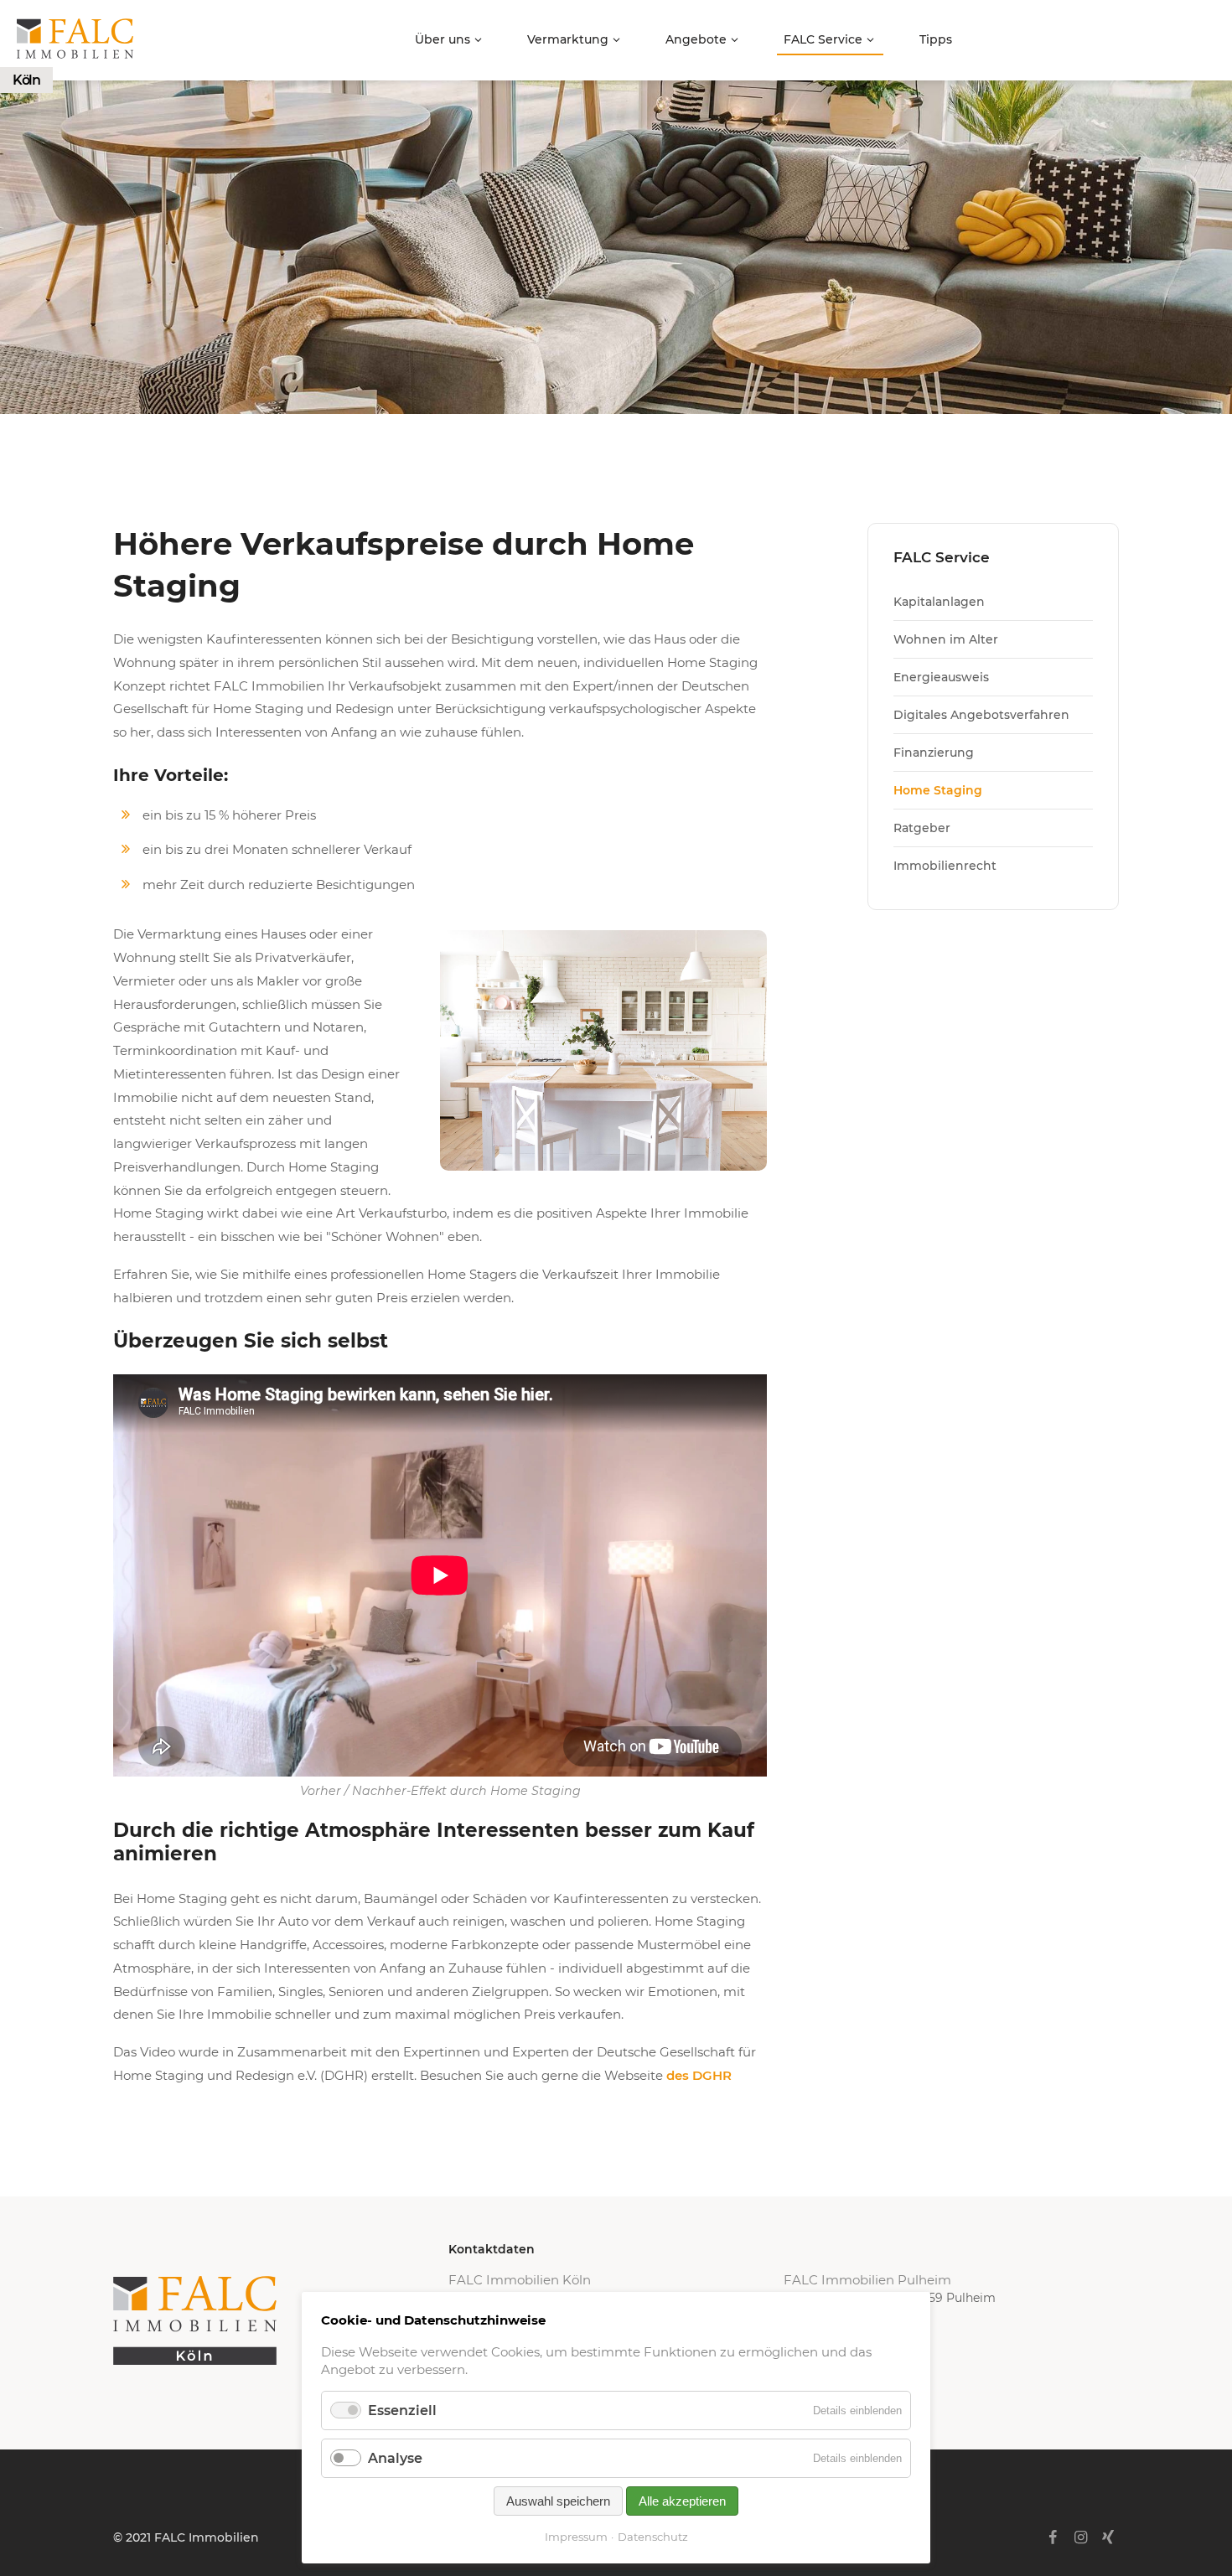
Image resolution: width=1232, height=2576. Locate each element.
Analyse (395, 2458)
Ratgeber (922, 828)
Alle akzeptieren (682, 2501)
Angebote (696, 39)
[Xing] (1108, 2537)
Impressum (576, 2537)
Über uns (443, 39)
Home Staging (938, 790)
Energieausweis (941, 677)
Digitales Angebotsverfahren (981, 715)
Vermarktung (568, 39)
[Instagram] (1081, 2537)
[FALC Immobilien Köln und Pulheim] (281, 2320)
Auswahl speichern (558, 2501)
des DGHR (699, 2075)
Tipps (936, 39)
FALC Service (823, 39)
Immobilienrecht (945, 866)
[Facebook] (1052, 2537)
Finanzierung (934, 753)
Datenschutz (653, 2537)
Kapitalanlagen (939, 602)
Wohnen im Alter (946, 639)
